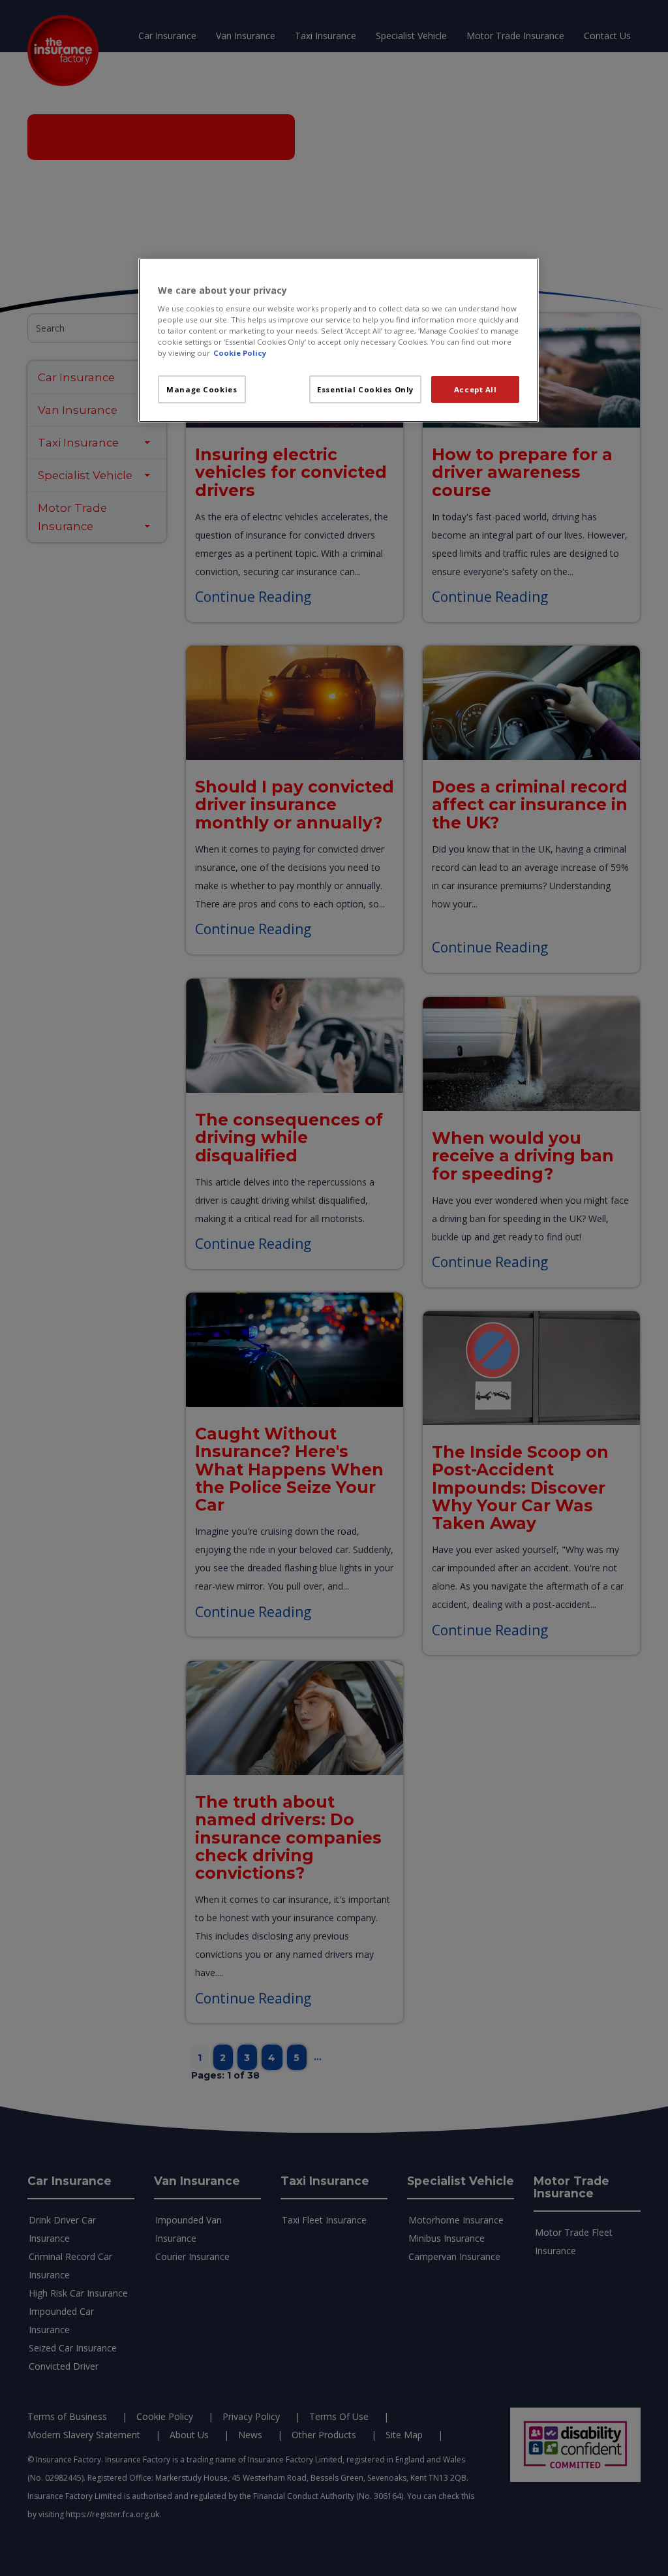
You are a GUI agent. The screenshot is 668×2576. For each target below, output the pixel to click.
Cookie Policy (240, 353)
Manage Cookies (202, 389)
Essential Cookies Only (365, 389)
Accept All (476, 389)
